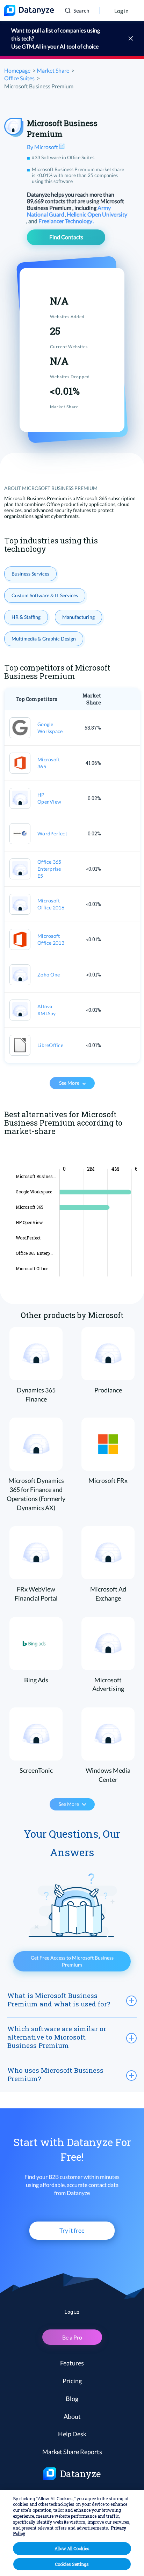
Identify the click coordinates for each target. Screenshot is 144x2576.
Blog (72, 2399)
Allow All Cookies (72, 2548)
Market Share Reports (72, 2452)
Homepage (17, 70)
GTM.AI (31, 46)
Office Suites (19, 78)
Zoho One (49, 975)
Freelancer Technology (66, 221)
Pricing (72, 2381)
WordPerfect (52, 833)
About (72, 2416)
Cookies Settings (72, 2564)
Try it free (72, 2230)
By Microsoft (43, 147)
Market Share (53, 70)
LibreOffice (50, 1045)
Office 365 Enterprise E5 (49, 869)
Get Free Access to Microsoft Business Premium (72, 1961)
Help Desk (72, 2434)
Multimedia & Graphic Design (44, 639)
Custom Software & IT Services (45, 595)
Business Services (30, 574)
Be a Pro (72, 2337)
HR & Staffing (26, 617)
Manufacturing (78, 617)
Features (72, 2363)
